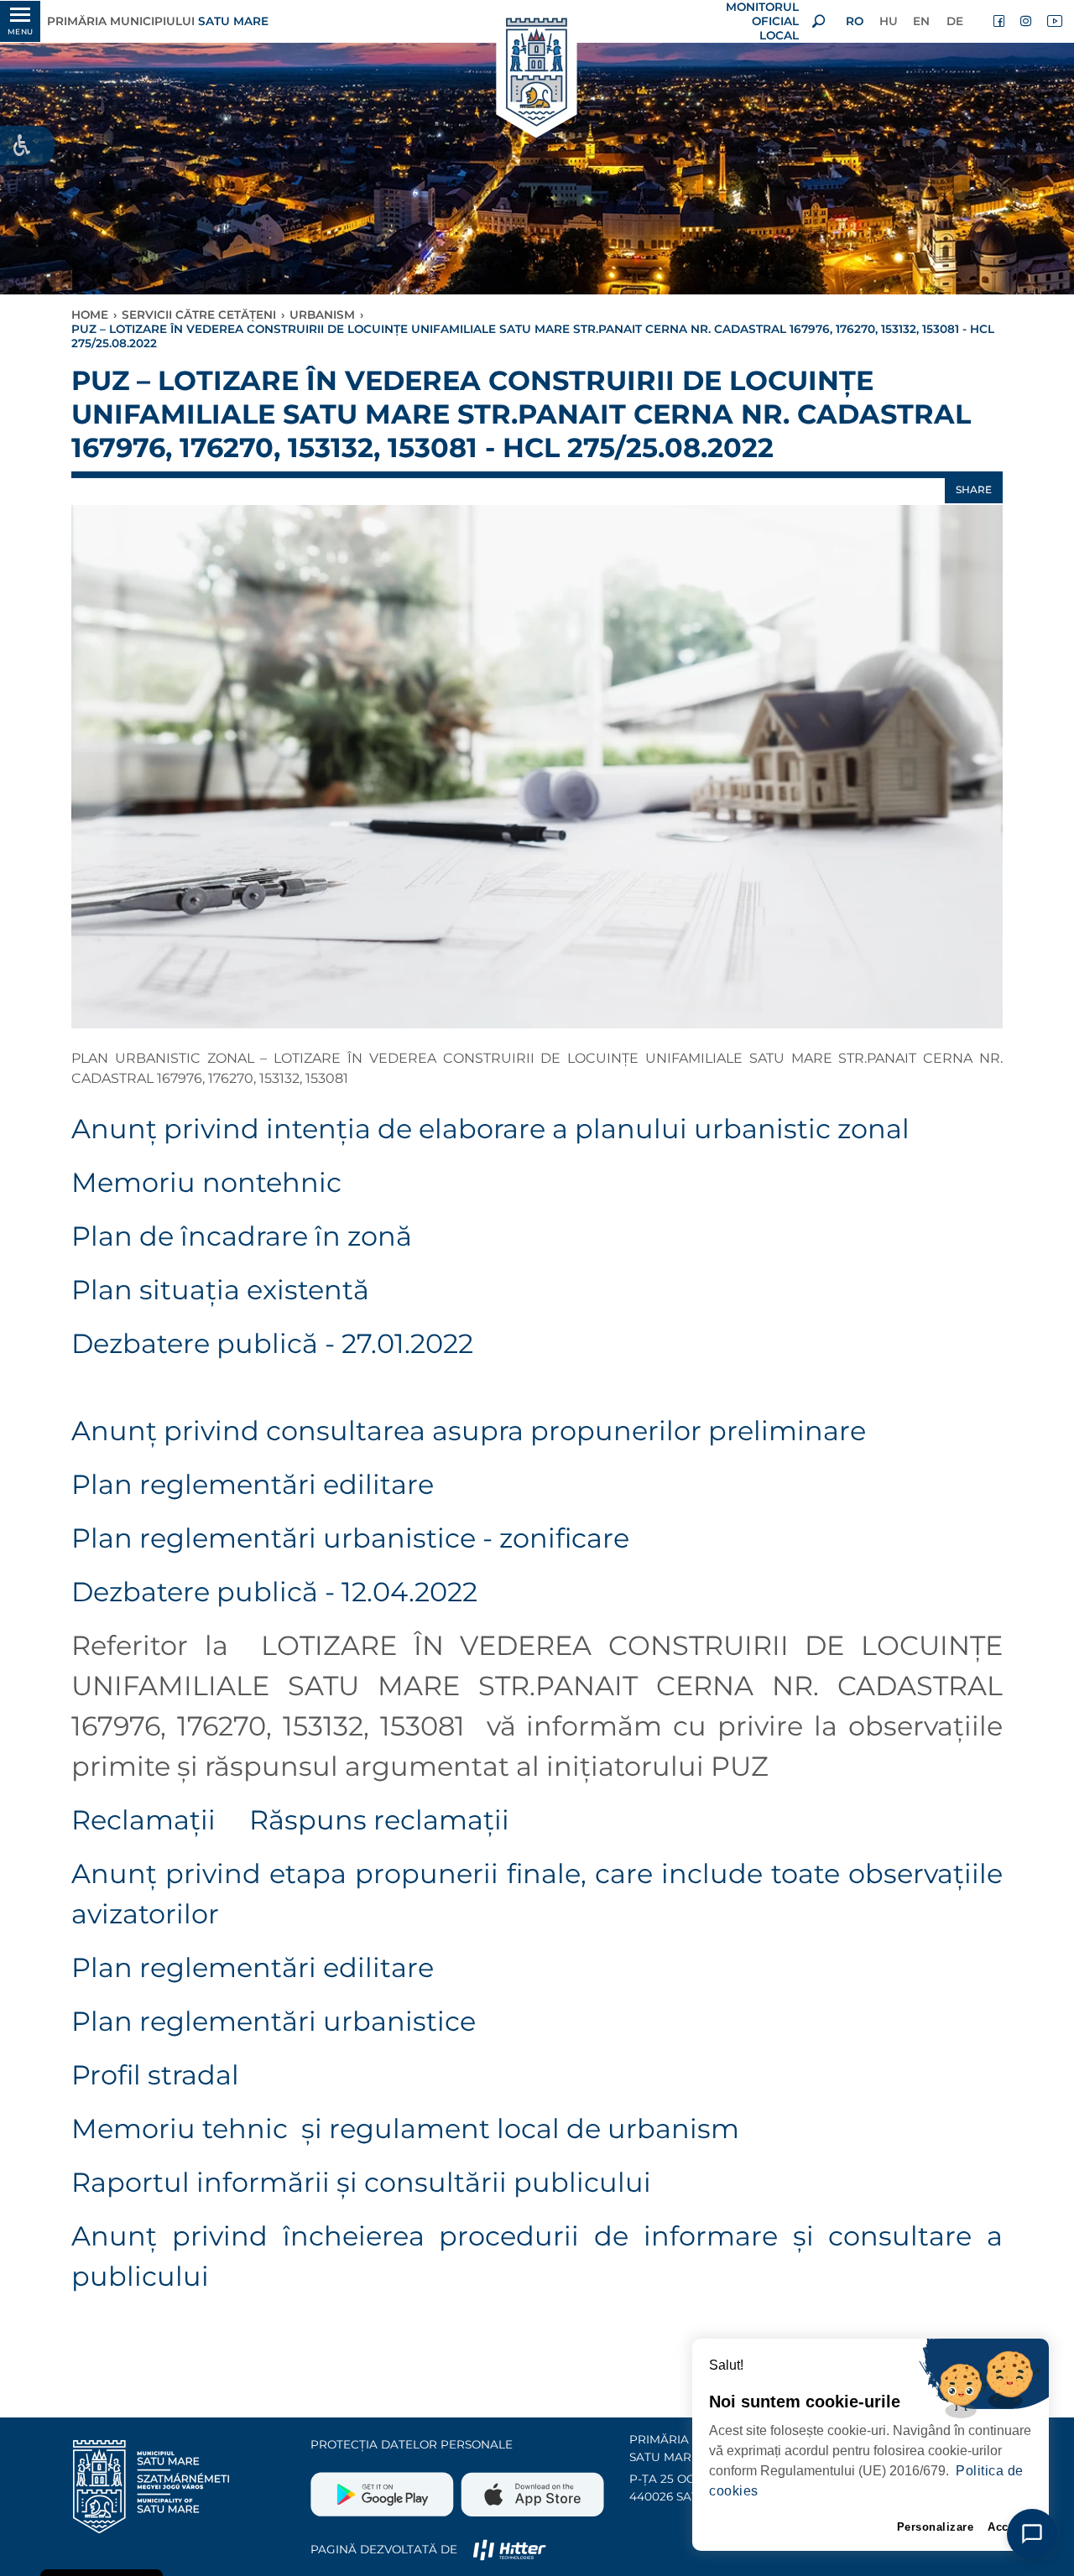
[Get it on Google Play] (384, 2488)
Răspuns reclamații (379, 1820)
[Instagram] (1027, 21)
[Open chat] (1032, 2534)
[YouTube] (1054, 21)
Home (90, 315)
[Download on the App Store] (531, 2488)
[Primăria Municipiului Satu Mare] (537, 73)
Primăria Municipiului (158, 21)
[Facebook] (1000, 21)
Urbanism (322, 315)
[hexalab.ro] (509, 2549)
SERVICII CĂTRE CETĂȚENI (199, 315)
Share (974, 489)
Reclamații (147, 1820)
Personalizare (936, 2527)
